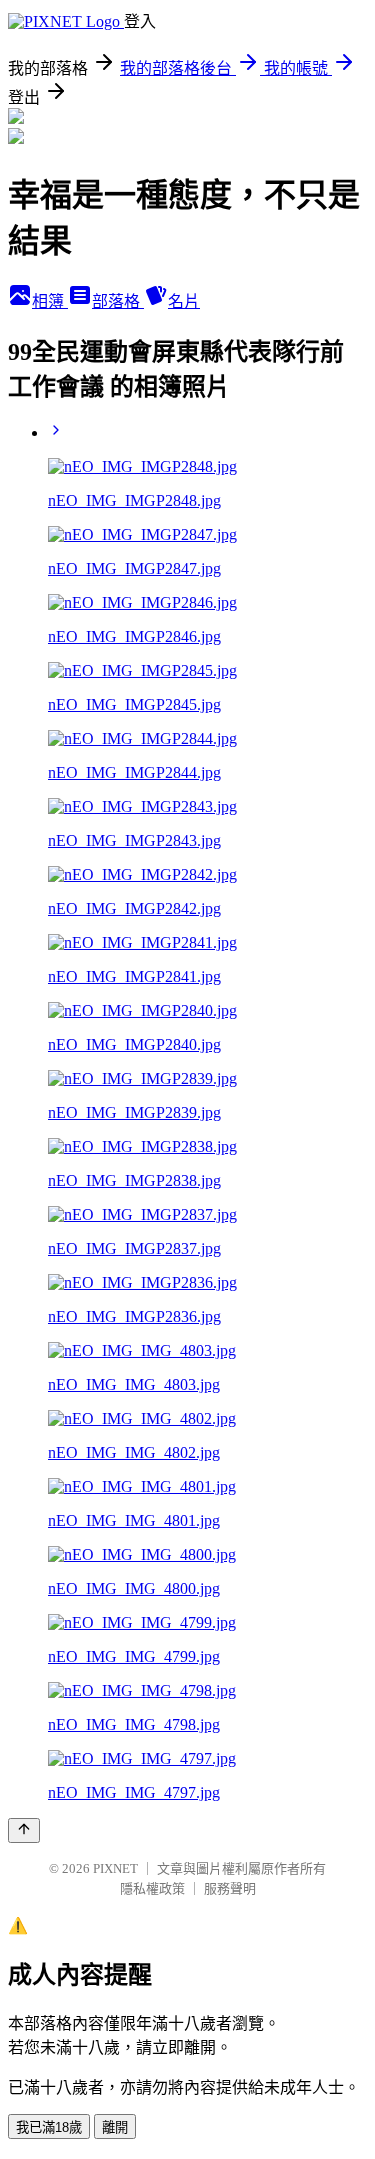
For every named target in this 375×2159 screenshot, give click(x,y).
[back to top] (24, 1830)
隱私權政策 (152, 1888)
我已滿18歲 (49, 2127)
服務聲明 (230, 1888)
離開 (115, 2127)
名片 (184, 301)
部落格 (118, 301)
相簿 (50, 301)
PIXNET (115, 1868)
